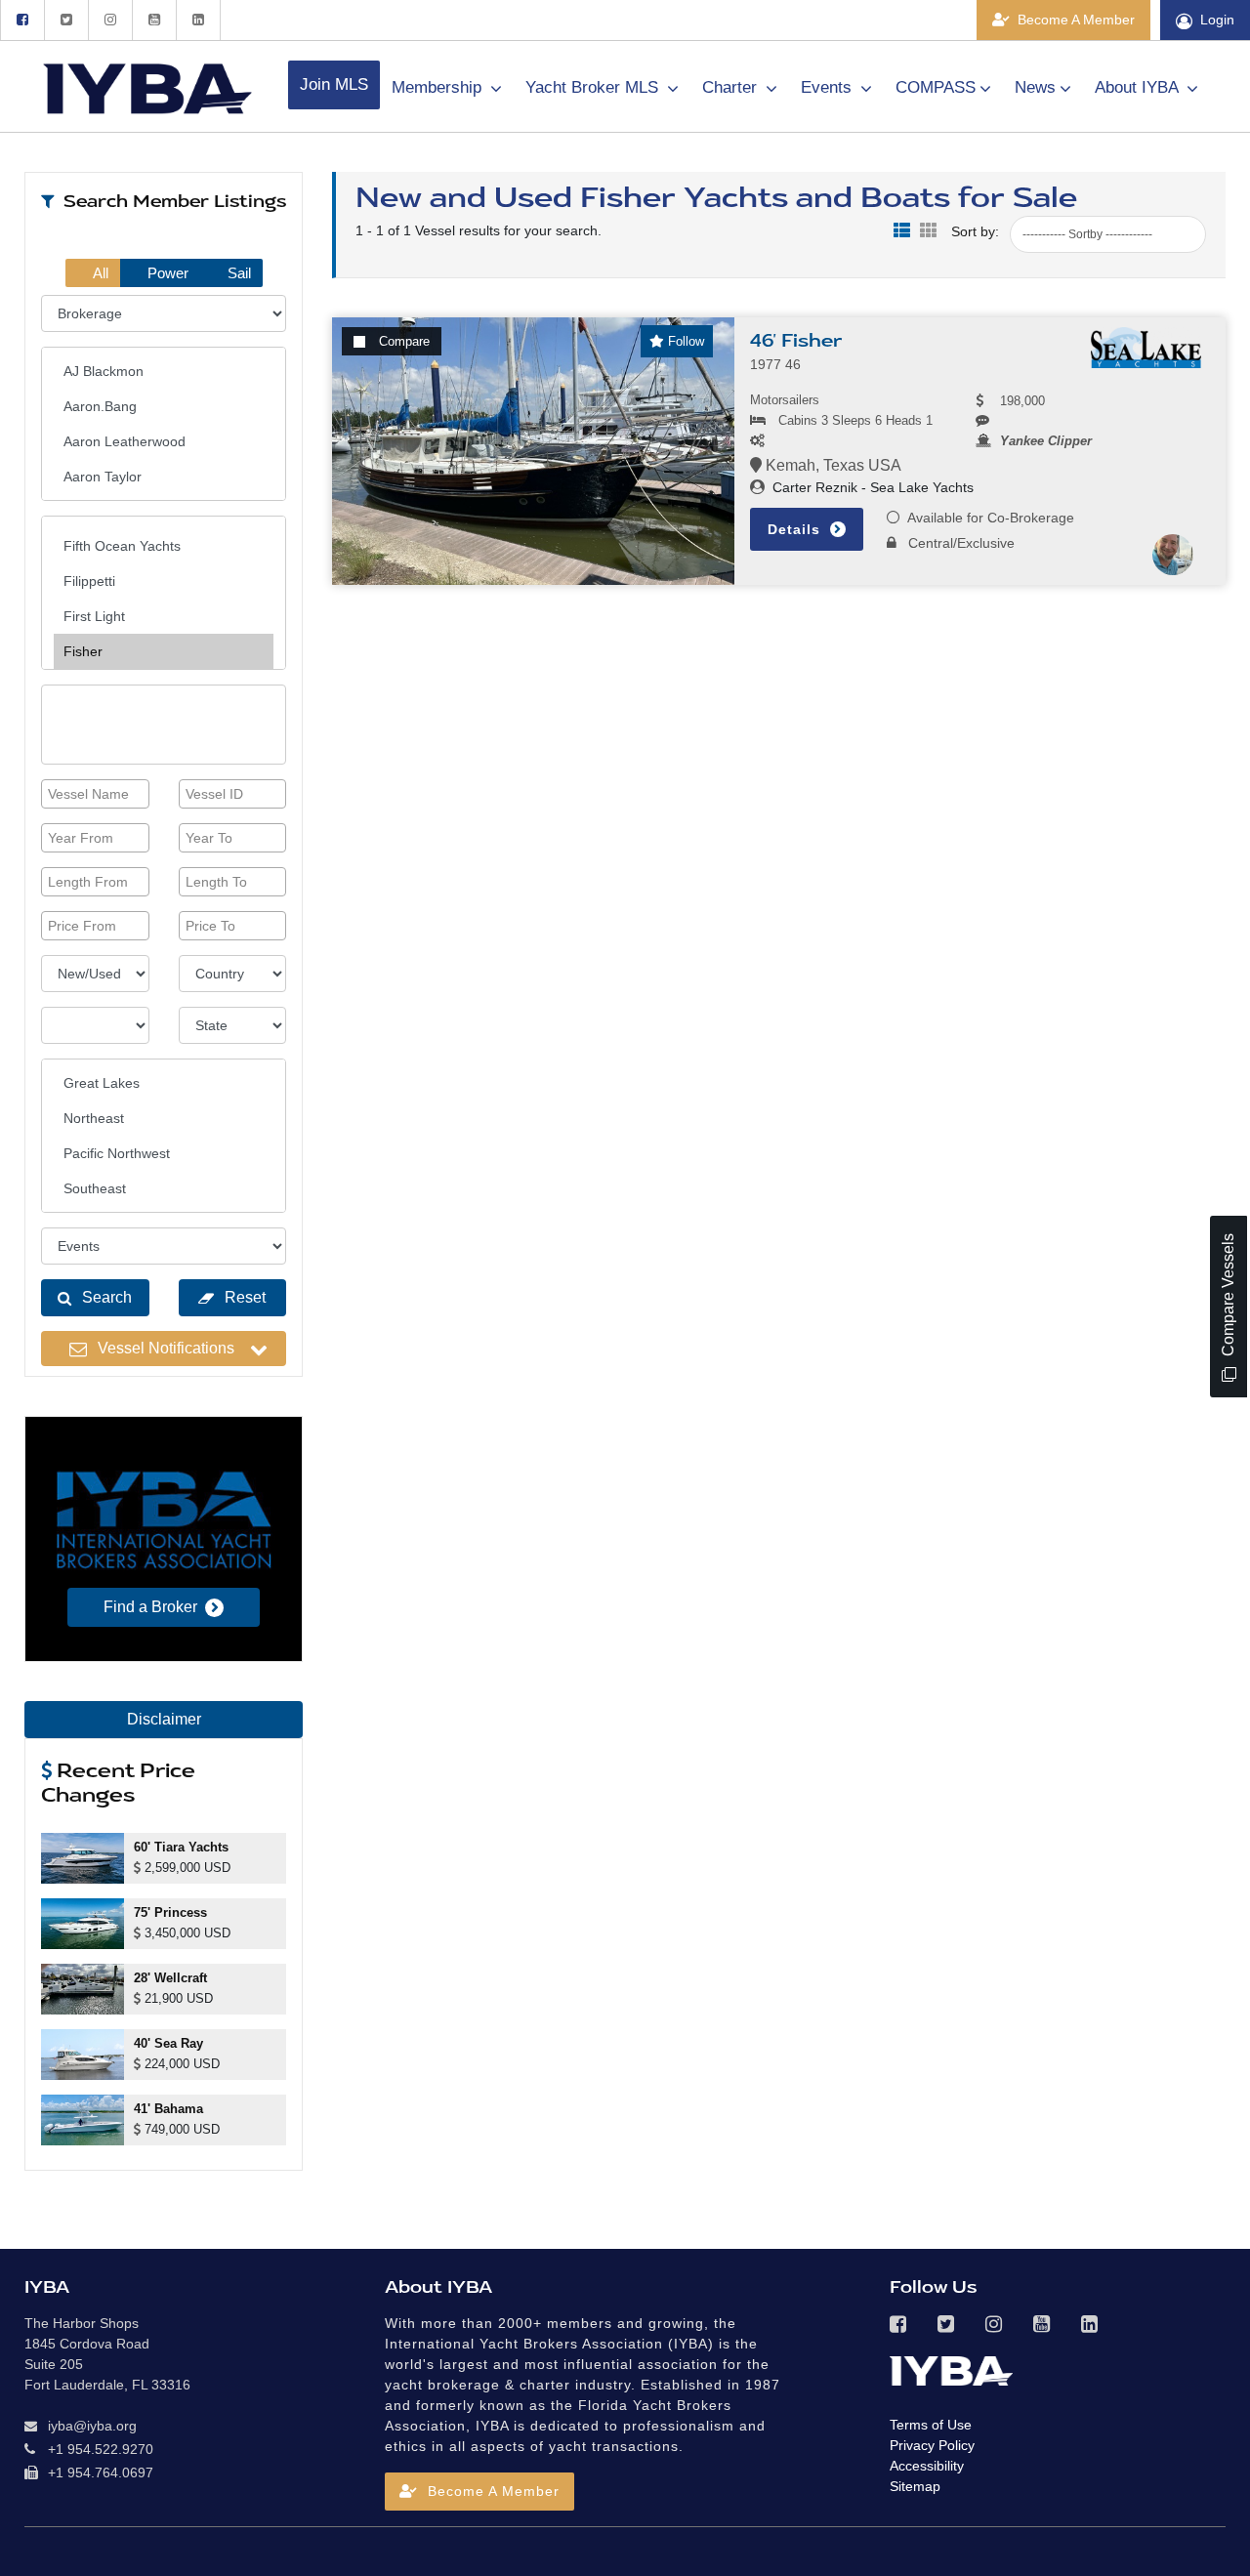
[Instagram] (110, 20)
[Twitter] (66, 20)
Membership (439, 87)
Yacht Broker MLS (594, 87)
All (99, 273)
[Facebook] (22, 20)
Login (1217, 20)
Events (829, 87)
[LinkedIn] (198, 20)
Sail (237, 273)
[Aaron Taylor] (164, 477)
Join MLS (334, 84)
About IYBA (1139, 87)
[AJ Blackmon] (164, 371)
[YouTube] (154, 20)
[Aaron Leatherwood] (164, 441)
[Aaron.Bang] (164, 406)
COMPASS (936, 87)
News (1035, 87)
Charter (732, 87)
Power (166, 273)
